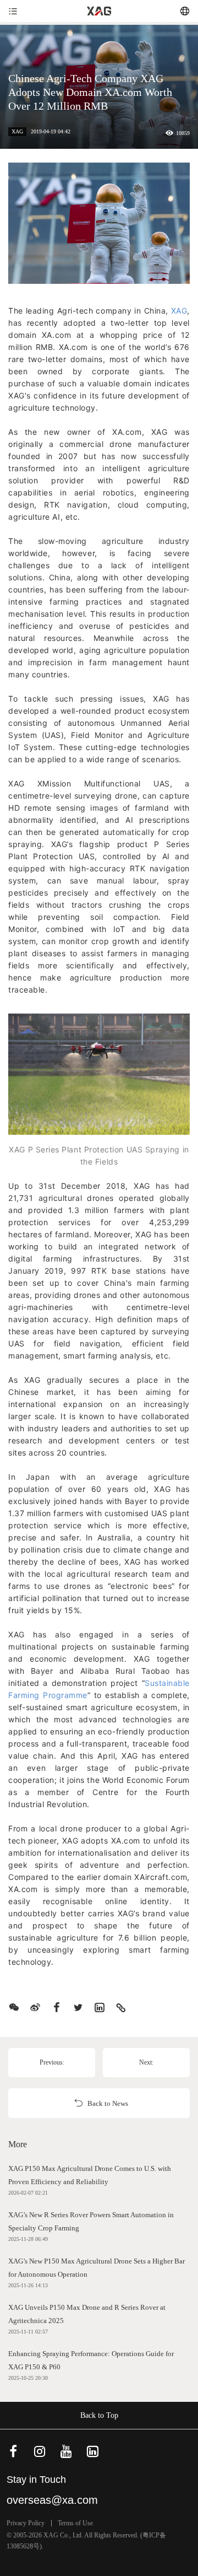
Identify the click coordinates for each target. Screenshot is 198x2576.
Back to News (108, 2103)
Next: (146, 2062)
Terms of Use (75, 2523)
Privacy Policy (26, 2523)
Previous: (52, 2062)
